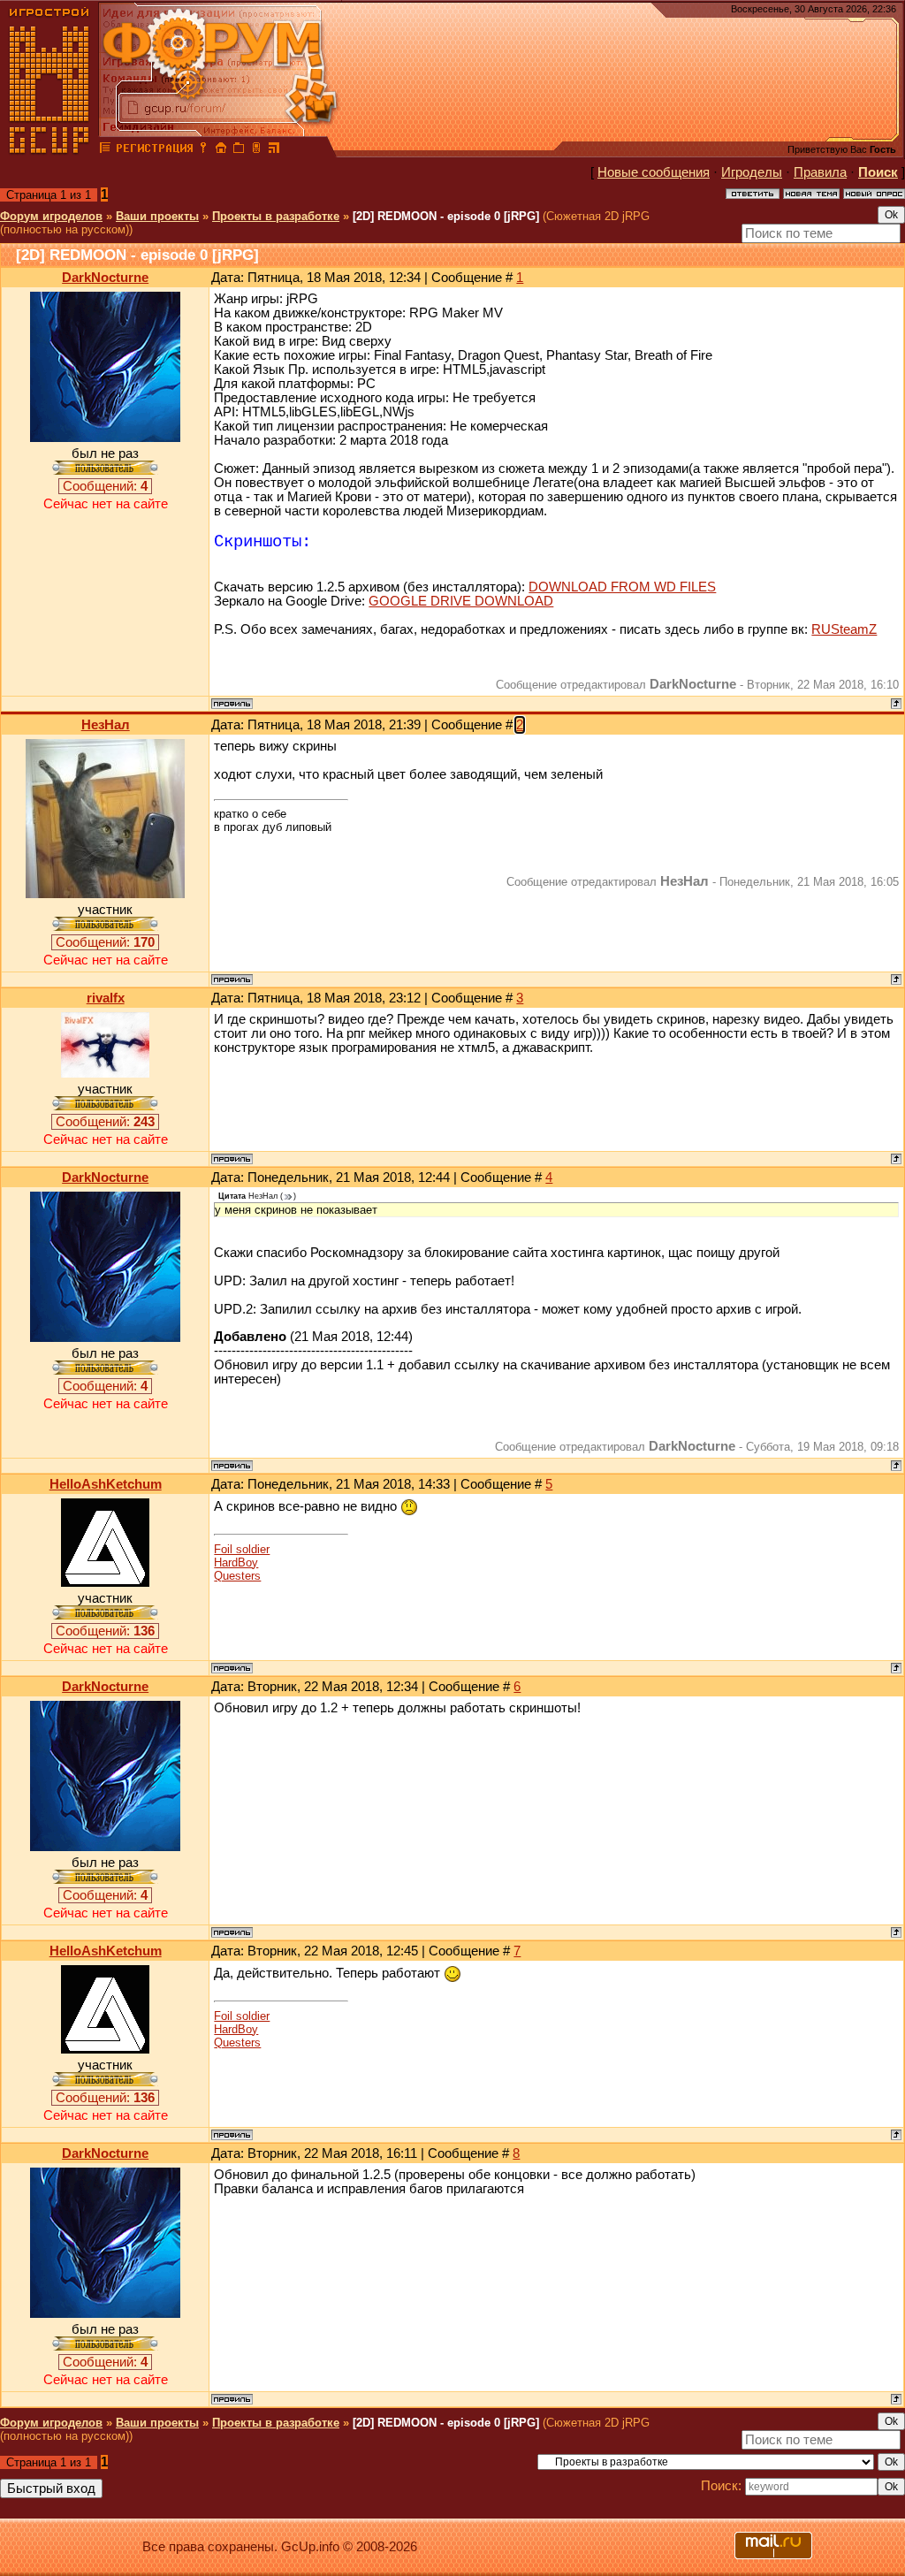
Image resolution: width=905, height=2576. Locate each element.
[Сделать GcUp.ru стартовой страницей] (221, 150)
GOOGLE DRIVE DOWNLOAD (461, 601)
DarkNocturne (105, 278)
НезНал (106, 725)
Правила (820, 172)
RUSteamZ (844, 629)
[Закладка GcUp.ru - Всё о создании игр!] (239, 150)
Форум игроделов (51, 216)
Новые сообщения (654, 172)
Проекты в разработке (276, 216)
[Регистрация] (154, 150)
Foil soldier (242, 1549)
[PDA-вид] (256, 150)
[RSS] (274, 150)
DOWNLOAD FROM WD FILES (622, 587)
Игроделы (752, 172)
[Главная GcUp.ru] (49, 150)
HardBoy (236, 1562)
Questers (237, 1576)
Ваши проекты (157, 216)
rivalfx (106, 998)
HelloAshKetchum (106, 1484)
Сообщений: (105, 486)
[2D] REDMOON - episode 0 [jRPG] (446, 216)
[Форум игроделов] (105, 150)
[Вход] (203, 150)
